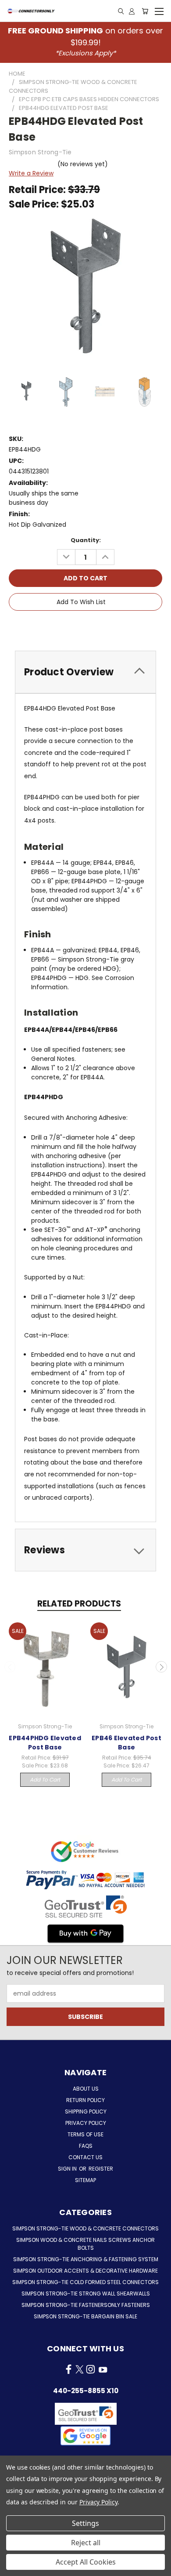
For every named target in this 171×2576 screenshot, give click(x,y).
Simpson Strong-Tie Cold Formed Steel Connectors (85, 2282)
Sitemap (85, 2180)
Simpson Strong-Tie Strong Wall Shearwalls (86, 2294)
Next (161, 1667)
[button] (85, 2436)
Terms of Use (85, 2134)
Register (101, 2169)
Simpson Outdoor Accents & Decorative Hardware (85, 2271)
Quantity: (86, 540)
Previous (10, 1667)
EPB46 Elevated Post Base (126, 1743)
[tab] (85, 672)
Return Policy (85, 2100)
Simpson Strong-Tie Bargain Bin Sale (85, 2316)
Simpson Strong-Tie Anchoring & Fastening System (86, 2259)
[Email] (72, 627)
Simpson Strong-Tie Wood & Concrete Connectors (85, 2228)
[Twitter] (101, 627)
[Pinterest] (116, 627)
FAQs (86, 2146)
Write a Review (31, 173)
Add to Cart (45, 1780)
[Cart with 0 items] (145, 11)
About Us (86, 2089)
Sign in (68, 2169)
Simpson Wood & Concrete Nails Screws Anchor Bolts (85, 2244)
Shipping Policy (86, 2111)
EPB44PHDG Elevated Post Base (45, 1743)
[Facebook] (57, 627)
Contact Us (85, 2157)
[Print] (87, 627)
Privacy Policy (86, 2123)
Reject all (86, 2543)
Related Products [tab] (79, 1604)
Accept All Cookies (86, 2562)
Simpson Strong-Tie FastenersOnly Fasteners (86, 2305)
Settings (85, 2523)
